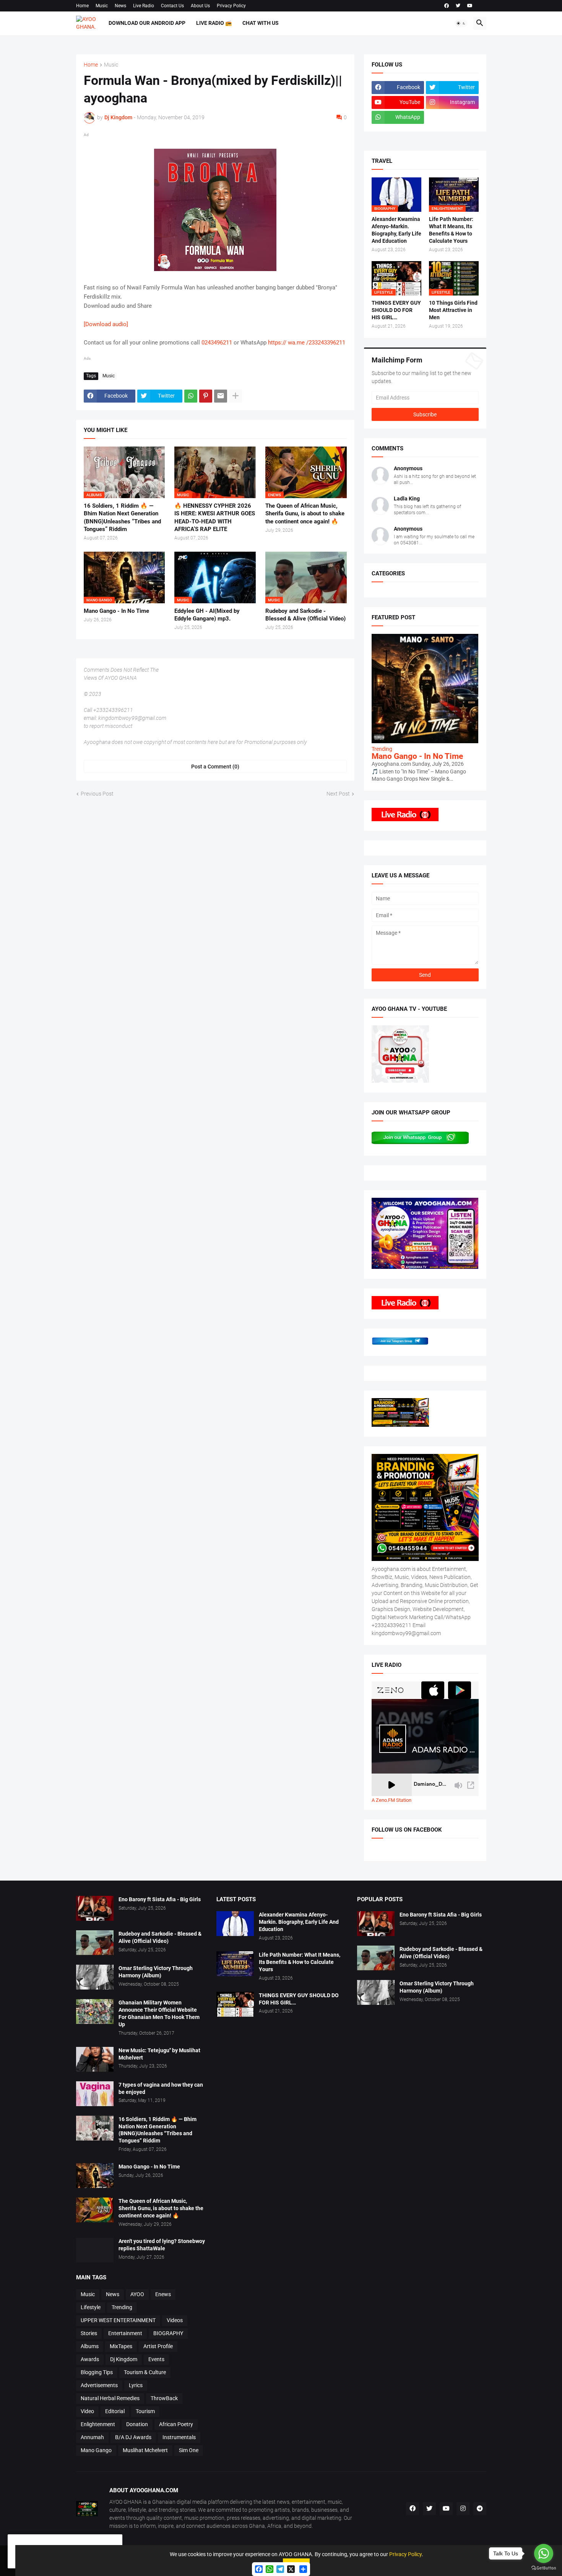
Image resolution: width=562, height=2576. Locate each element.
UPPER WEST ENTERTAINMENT (118, 2320)
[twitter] (458, 6)
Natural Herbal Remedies (110, 2398)
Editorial (115, 2411)
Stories (89, 2333)
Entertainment (125, 2333)
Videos (175, 2320)
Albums (90, 2346)
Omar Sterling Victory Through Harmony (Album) (156, 1972)
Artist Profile (158, 2346)
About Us (200, 6)
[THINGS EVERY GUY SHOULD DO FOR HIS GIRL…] (235, 2004)
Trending (122, 2307)
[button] (461, 23)
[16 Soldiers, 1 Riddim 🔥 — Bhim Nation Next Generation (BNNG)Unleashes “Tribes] (95, 2128)
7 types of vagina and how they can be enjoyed (161, 2088)
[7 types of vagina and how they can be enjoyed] (95, 2094)
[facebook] (447, 6)
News (120, 6)
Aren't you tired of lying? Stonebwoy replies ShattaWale (162, 2245)
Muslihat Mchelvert (145, 2450)
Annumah (92, 2437)
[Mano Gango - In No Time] (95, 2176)
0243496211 (217, 343)
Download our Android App (147, 23)
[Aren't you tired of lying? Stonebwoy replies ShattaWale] (95, 2250)
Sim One (189, 2450)
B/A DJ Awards (133, 2437)
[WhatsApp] (191, 396)
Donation (137, 2424)
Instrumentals (179, 2437)
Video (87, 2411)
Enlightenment (98, 2424)
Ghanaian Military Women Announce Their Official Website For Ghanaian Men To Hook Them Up (159, 2013)
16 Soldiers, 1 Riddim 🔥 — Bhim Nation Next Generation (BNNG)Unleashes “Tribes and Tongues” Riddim (122, 517)
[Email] (221, 396)
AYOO (137, 2294)
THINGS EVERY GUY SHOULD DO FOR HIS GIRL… (396, 310)
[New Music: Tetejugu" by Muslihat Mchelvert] (95, 2059)
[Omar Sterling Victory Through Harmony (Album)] (95, 1977)
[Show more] (236, 396)
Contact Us (172, 6)
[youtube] (470, 6)
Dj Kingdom (124, 2359)
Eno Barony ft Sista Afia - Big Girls (160, 1899)
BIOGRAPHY (168, 2333)
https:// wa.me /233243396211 (307, 343)
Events (156, 2359)
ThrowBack (164, 2398)
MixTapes (121, 2346)
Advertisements (99, 2385)
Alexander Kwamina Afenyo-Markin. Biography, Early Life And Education (396, 230)
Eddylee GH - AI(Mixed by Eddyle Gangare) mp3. (207, 615)
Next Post (338, 794)
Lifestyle (91, 2307)
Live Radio (144, 6)
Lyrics (136, 2385)
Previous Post (97, 794)
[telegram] (480, 2509)
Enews (163, 2294)
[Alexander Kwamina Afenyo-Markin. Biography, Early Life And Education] (235, 1924)
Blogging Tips (97, 2372)
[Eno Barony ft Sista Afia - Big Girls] (95, 1908)
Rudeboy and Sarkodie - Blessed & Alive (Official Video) (305, 615)
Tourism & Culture (145, 2372)
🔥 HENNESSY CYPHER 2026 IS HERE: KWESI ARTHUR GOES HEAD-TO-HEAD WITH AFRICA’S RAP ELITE (215, 517)
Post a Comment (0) (215, 767)
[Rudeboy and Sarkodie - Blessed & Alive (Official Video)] (95, 1943)
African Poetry (176, 2424)
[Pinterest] (206, 396)
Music (102, 6)
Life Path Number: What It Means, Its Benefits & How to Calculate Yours (451, 230)
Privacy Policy (231, 6)
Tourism (145, 2411)
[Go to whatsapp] (544, 2553)
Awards (90, 2359)
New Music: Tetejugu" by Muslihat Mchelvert (159, 2054)
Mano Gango (96, 2450)
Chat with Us (261, 23)
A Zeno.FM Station (391, 1800)
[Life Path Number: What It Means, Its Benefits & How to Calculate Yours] (235, 1964)
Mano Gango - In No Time (116, 611)
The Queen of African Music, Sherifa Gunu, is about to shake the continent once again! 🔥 (305, 514)
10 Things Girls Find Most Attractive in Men (453, 310)
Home (82, 6)
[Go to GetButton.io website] (544, 2568)
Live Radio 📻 (214, 23)
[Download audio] (106, 324)
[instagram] (463, 2509)
